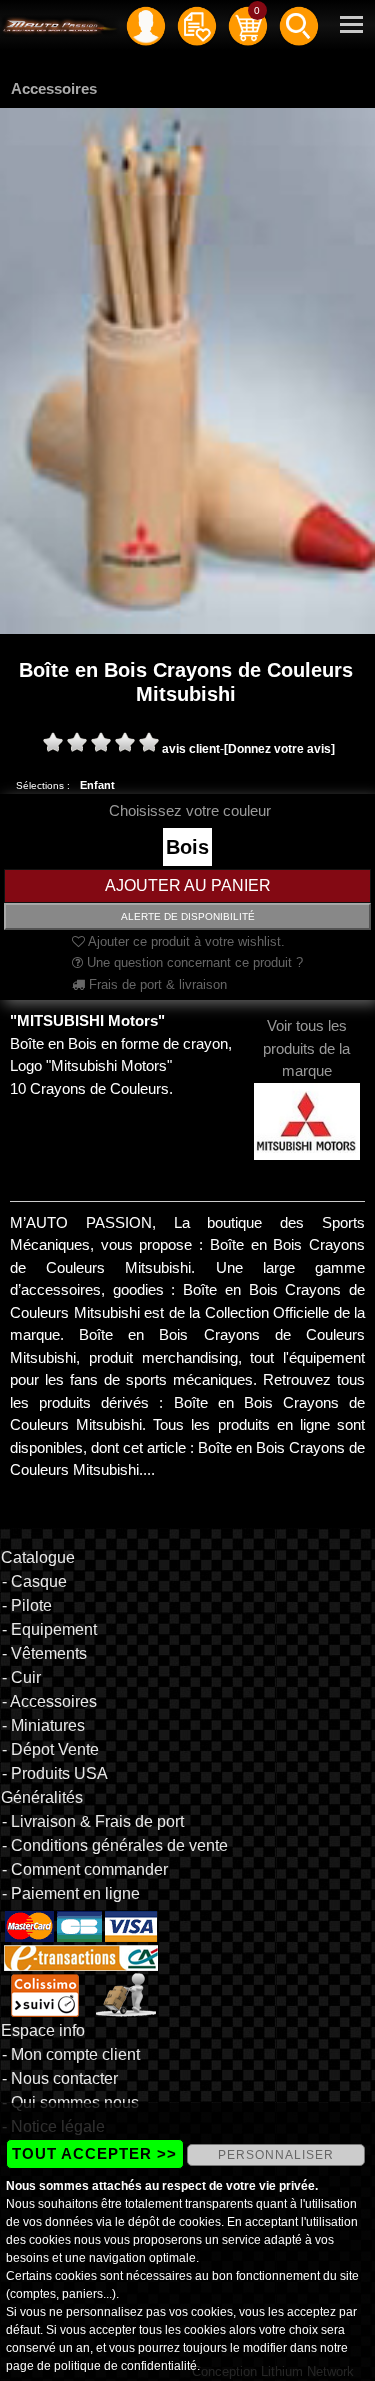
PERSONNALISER (276, 2155)
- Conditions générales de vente (115, 1845)
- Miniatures (43, 1725)
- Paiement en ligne (71, 1893)
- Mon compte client (71, 2054)
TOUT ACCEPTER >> (94, 2153)
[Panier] (248, 25)
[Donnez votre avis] (279, 749)
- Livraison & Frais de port (93, 1821)
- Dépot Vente (50, 1749)
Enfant (97, 785)
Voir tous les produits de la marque (306, 1048)
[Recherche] (299, 25)
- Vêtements (44, 1653)
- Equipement (49, 1629)
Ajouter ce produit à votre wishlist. (185, 941)
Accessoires (54, 88)
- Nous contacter (60, 2078)
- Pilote (27, 1605)
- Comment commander (85, 1869)
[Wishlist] (197, 25)
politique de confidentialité (125, 2366)
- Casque (34, 1581)
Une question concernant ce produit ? (193, 962)
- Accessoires (49, 1701)
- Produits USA (55, 1773)
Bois (187, 847)
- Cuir (21, 1677)
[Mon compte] (146, 25)
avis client (191, 749)
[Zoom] (187, 370)
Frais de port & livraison (156, 984)
